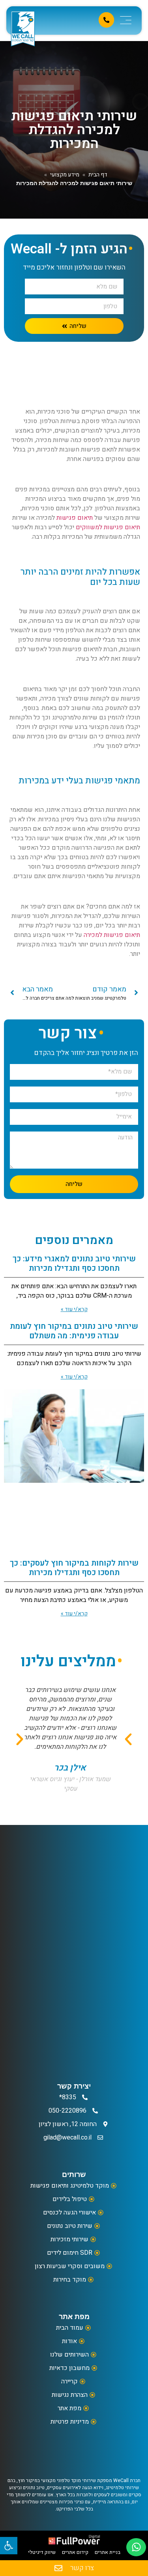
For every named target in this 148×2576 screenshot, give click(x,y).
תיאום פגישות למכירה (112, 935)
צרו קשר (82, 2568)
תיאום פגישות (75, 518)
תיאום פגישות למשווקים (108, 527)
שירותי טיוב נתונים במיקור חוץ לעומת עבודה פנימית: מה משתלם (74, 1331)
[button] (20, 1739)
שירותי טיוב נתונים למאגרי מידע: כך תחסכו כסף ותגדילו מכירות (74, 1264)
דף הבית (98, 175)
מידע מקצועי (65, 175)
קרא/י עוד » (74, 1309)
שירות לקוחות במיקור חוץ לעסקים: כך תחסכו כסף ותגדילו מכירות (74, 1568)
